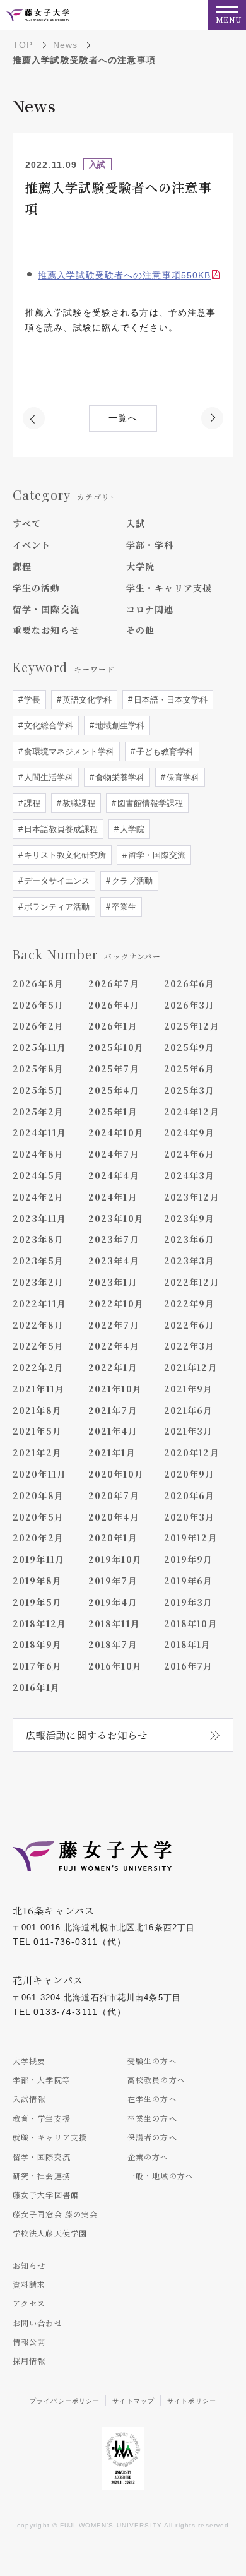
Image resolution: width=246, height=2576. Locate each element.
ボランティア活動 (56, 907)
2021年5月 (37, 1431)
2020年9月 (190, 1474)
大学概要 (29, 2061)
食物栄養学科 (119, 777)
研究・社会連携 (42, 2175)
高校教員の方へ (156, 2080)
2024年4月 (114, 1175)
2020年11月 (39, 1474)
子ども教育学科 (164, 751)
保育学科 (182, 777)
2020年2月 (38, 1538)
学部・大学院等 (42, 2080)
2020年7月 (114, 1495)
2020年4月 (114, 1517)
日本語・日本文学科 (169, 700)
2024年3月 (190, 1175)
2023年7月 (114, 1239)
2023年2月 (38, 1282)
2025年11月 (39, 1047)
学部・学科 (150, 545)
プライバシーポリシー (65, 2401)
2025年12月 (192, 1026)
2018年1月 (188, 1644)
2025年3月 (190, 1090)
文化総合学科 (47, 726)
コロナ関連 (150, 609)
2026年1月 (113, 1026)
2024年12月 (192, 1112)
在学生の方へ (152, 2098)
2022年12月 (192, 1282)
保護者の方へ (152, 2137)
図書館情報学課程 (149, 803)
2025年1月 (113, 1112)
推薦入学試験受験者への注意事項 (124, 275)
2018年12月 (39, 1623)
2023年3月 (190, 1261)
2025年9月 (190, 1047)
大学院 (140, 566)
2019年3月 (189, 1602)
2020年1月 (113, 1538)
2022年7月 (114, 1325)
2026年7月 (114, 983)
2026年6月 (190, 983)
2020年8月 (38, 1495)
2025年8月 (38, 1069)
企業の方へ (148, 2157)
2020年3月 (190, 1517)
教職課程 (78, 803)
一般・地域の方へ (161, 2175)
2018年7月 (113, 1644)
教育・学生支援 (42, 2118)
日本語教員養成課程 (60, 829)
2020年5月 (38, 1517)
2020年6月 (190, 1495)
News (65, 45)
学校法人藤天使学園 (50, 2233)
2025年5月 (38, 1090)
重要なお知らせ (46, 630)
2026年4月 (114, 1005)
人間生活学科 (47, 777)
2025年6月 (190, 1069)
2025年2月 (38, 1112)
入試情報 (29, 2098)
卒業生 (123, 907)
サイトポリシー (192, 2401)
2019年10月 (115, 1559)
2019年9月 (189, 1559)
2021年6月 (189, 1410)
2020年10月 (116, 1474)
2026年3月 (190, 1005)
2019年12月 (191, 1538)
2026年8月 (38, 983)
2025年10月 (116, 1047)
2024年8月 (38, 1154)
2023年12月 (192, 1197)
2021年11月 (38, 1389)
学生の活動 (37, 588)
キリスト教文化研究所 (64, 855)
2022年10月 (116, 1303)
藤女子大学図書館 (46, 2194)
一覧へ (123, 418)
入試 (136, 523)
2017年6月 (37, 1666)
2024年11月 (39, 1132)
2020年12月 (192, 1452)
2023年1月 (113, 1282)
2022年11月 (39, 1303)
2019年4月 (113, 1602)
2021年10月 (115, 1389)
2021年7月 (113, 1410)
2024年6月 (190, 1154)
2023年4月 (114, 1261)
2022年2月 (38, 1367)
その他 (140, 630)
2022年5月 (38, 1346)
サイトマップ (133, 2401)
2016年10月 (115, 1666)
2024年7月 (114, 1154)
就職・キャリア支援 (50, 2137)
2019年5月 (37, 1602)
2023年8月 (38, 1239)
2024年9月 (190, 1132)
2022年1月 (113, 1367)
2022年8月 (38, 1325)
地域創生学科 (119, 726)
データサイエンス (56, 881)
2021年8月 (37, 1410)
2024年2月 (38, 1197)
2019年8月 (37, 1581)
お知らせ (29, 2265)
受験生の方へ (152, 2061)
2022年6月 (190, 1325)
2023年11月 (39, 1218)
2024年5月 (38, 1175)
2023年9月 (190, 1218)
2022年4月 (114, 1346)
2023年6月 (190, 1239)
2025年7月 (114, 1069)
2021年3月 (189, 1431)
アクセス (29, 2303)
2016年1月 (36, 1687)
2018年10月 (191, 1623)
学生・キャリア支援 (169, 588)
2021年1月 (112, 1452)
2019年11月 (38, 1559)
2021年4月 (113, 1431)
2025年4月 (114, 1090)
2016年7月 (189, 1666)
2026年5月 (38, 1005)
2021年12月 (191, 1367)
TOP (23, 45)
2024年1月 (113, 1197)
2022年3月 (190, 1346)
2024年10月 (116, 1132)
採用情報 (29, 2360)
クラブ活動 (131, 881)
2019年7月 (113, 1581)
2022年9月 (190, 1303)
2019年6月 (189, 1581)
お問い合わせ (38, 2323)
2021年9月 (189, 1389)
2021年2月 (37, 1452)
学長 (31, 700)
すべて (27, 523)
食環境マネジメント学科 (68, 751)
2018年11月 (114, 1623)
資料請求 (29, 2284)
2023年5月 (38, 1261)
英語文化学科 (86, 700)
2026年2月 (38, 1026)
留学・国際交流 (46, 609)
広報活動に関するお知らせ (87, 1735)
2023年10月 (116, 1218)
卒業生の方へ (152, 2118)
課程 (22, 566)
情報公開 (29, 2342)
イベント (32, 545)
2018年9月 (37, 1644)
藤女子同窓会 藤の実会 (55, 2214)
